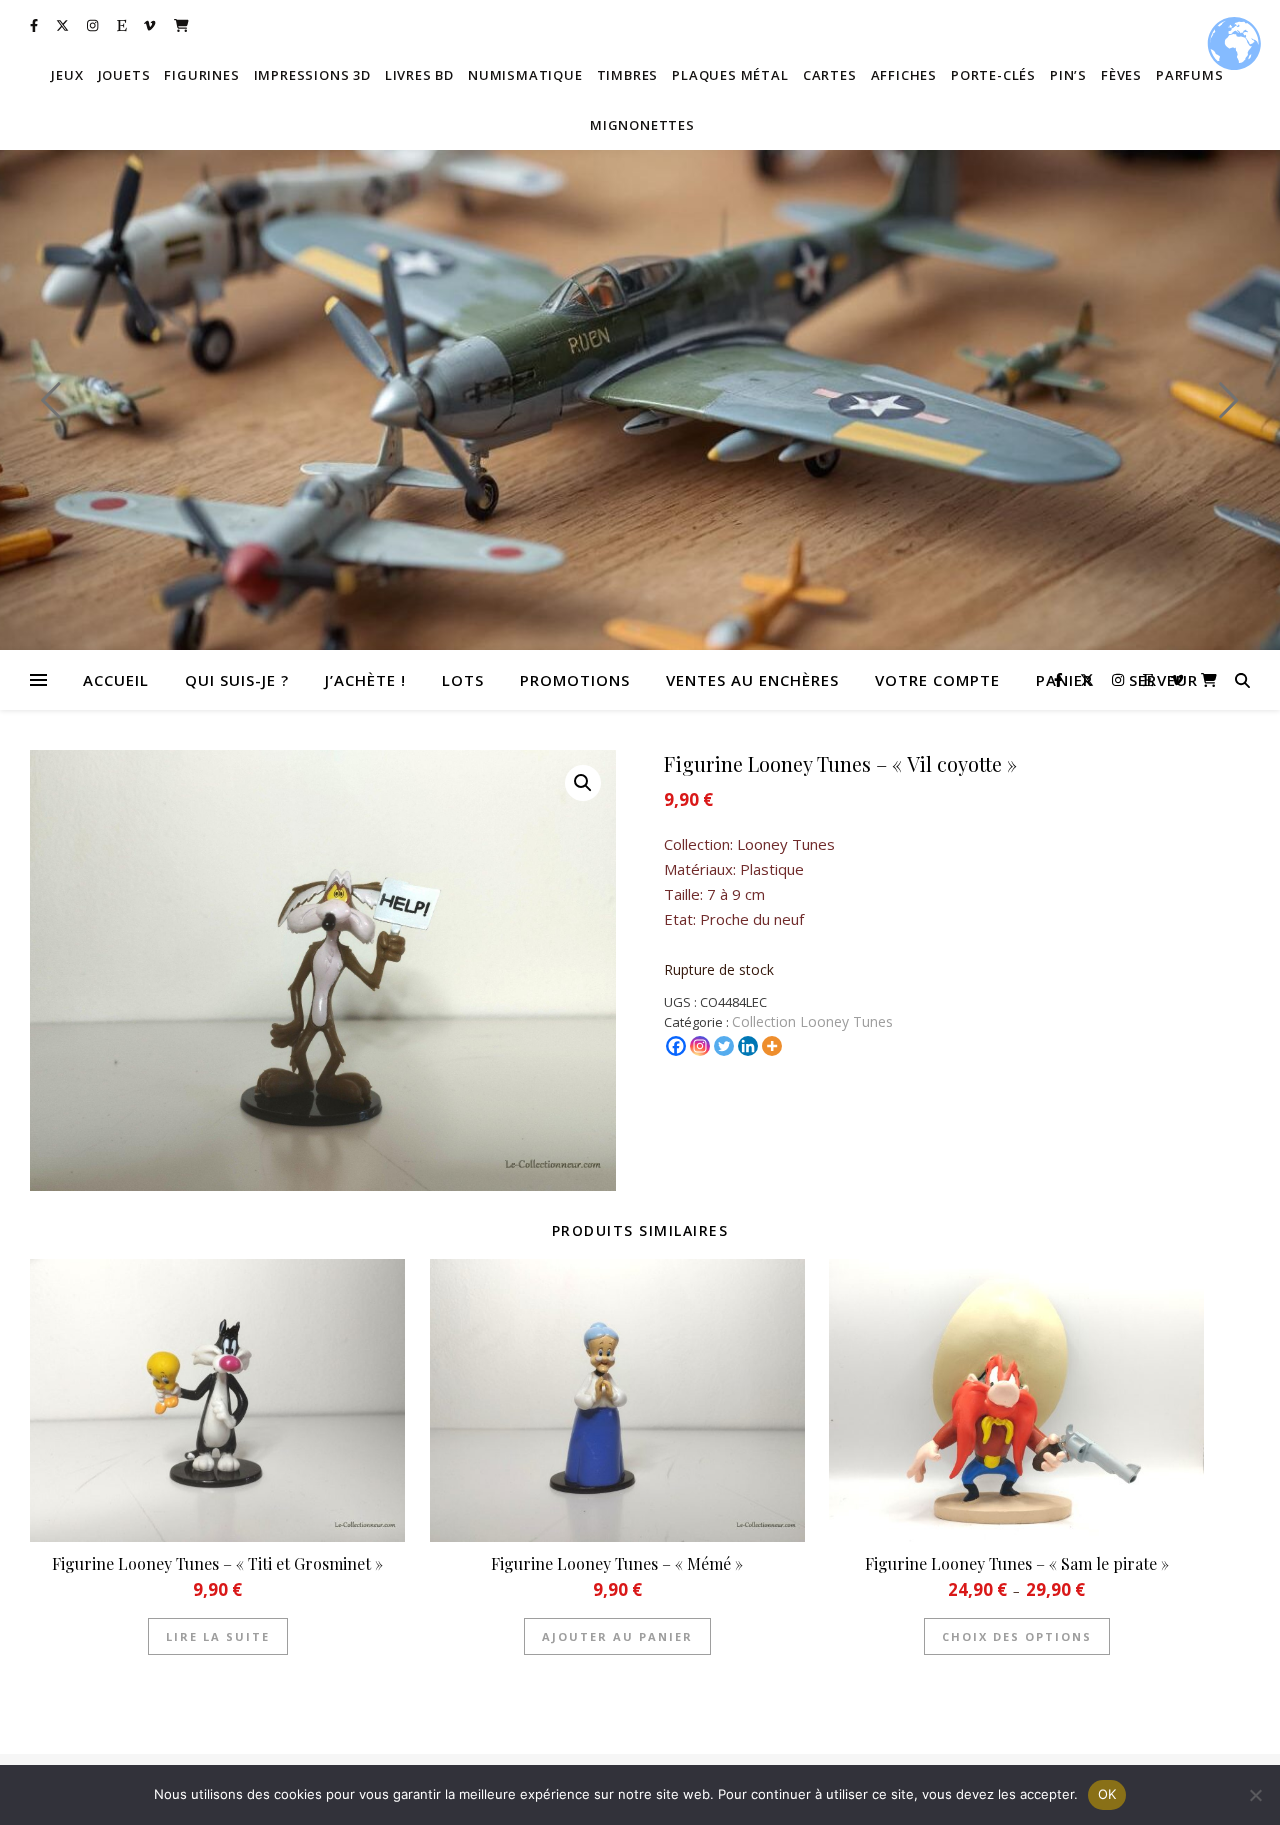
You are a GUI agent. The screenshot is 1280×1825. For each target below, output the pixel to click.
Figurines (201, 75)
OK (1107, 1794)
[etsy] (123, 25)
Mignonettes (642, 125)
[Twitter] (724, 1046)
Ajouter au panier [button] (617, 1636)
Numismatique (525, 75)
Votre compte (937, 680)
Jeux (67, 75)
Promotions (575, 680)
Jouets (124, 75)
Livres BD (419, 75)
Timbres (628, 75)
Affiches (904, 75)
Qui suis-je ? (237, 680)
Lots (463, 680)
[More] (772, 1046)
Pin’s (1068, 75)
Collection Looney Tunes (812, 1021)
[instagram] (94, 25)
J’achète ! (365, 680)
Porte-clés (993, 75)
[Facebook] (676, 1046)
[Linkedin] (748, 1046)
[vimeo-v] (151, 25)
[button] (583, 783)
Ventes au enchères (752, 680)
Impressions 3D (312, 75)
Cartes (830, 75)
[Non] (1255, 1795)
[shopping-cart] (181, 25)
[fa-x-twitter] (64, 25)
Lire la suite (218, 1636)
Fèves (1121, 75)
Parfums (1190, 75)
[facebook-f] (35, 25)
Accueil (116, 680)
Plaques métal (730, 75)
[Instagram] (700, 1046)
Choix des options (1017, 1636)
